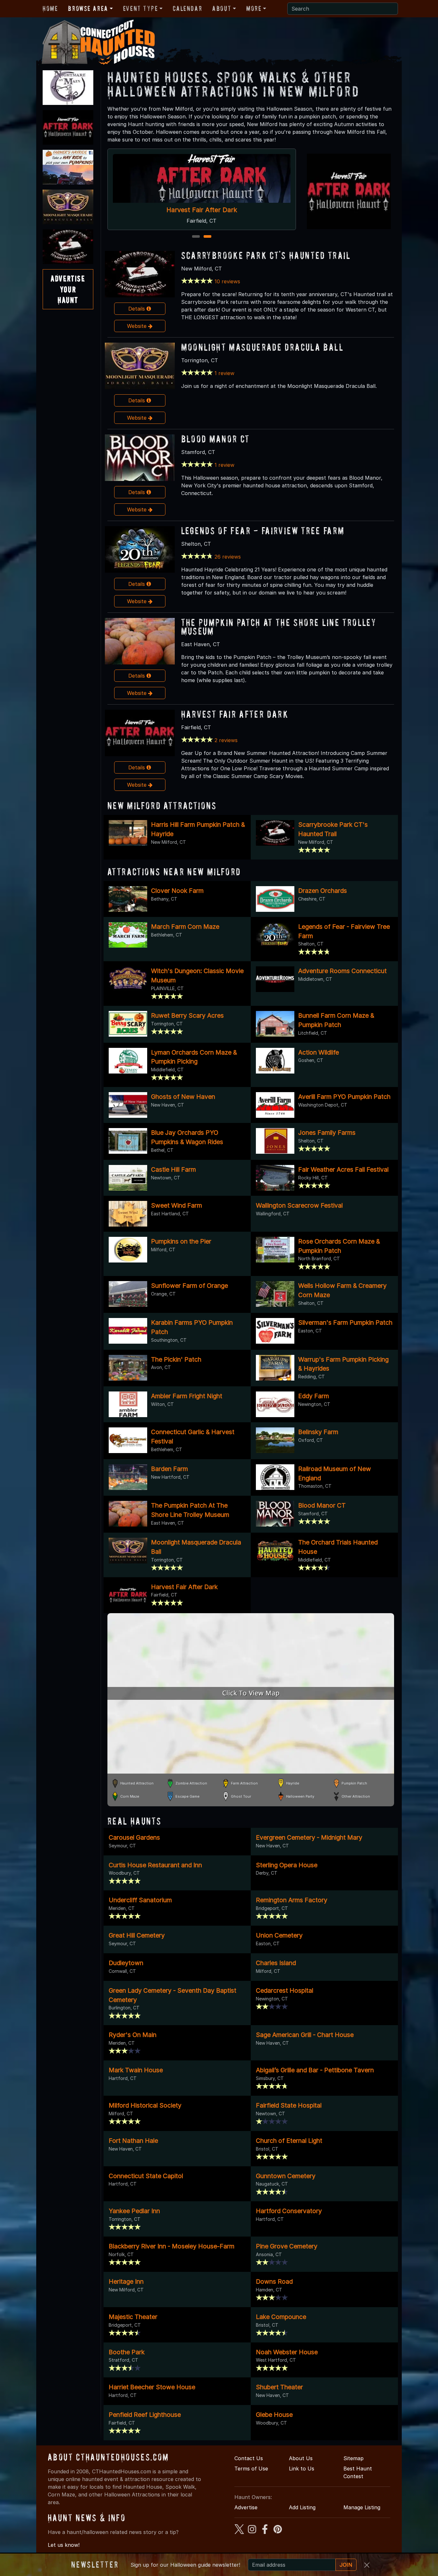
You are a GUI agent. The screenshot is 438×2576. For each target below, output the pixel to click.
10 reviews (227, 281)
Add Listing (302, 2507)
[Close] (367, 2565)
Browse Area (88, 8)
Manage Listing (362, 2507)
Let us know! (64, 2545)
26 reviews (228, 557)
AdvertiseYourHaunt (68, 289)
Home (50, 8)
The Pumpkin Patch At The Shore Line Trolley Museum (279, 627)
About (222, 8)
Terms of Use (251, 2469)
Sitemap (354, 2458)
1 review (224, 373)
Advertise (246, 2507)
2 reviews (226, 740)
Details (137, 309)
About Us (301, 2458)
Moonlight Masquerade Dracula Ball (262, 347)
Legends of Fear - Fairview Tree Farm (263, 531)
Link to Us (302, 2469)
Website (138, 326)
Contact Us (249, 2458)
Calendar (187, 8)
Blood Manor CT (215, 439)
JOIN (346, 2565)
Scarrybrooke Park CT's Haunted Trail (202, 210)
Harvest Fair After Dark (235, 714)
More (254, 8)
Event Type (141, 8)
